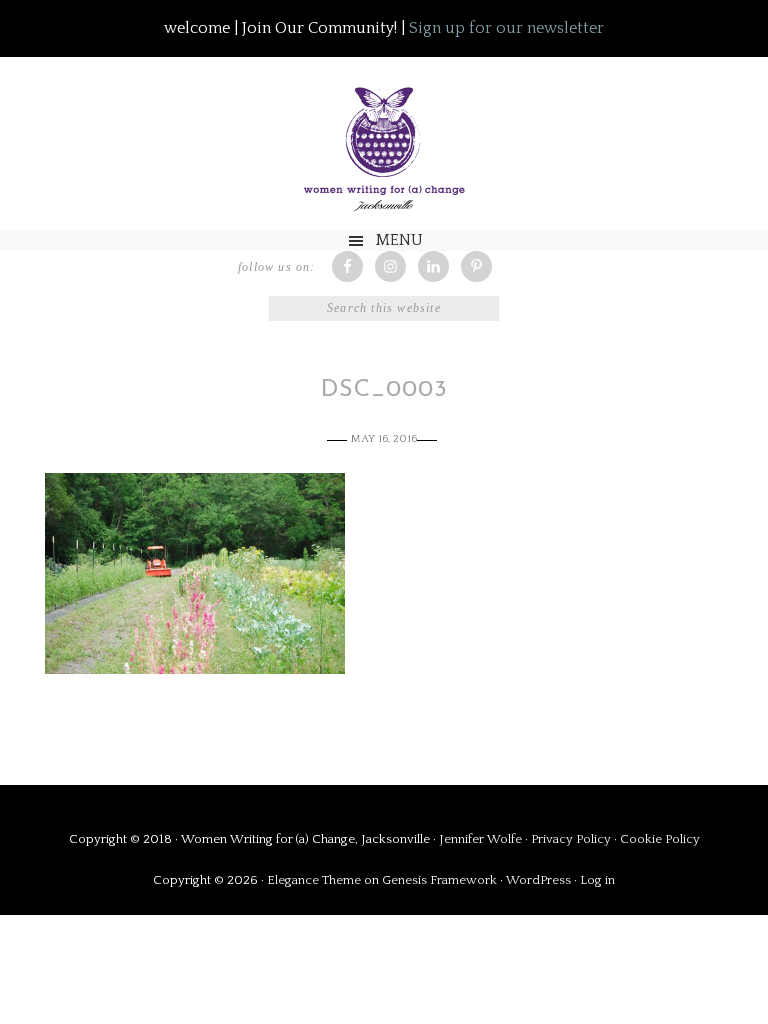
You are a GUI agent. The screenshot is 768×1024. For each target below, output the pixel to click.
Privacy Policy (572, 839)
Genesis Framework (439, 880)
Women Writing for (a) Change (384, 144)
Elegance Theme (314, 880)
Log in (597, 880)
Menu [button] (399, 240)
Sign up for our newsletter (506, 28)
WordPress (538, 880)
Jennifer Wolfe (482, 839)
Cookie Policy (660, 839)
